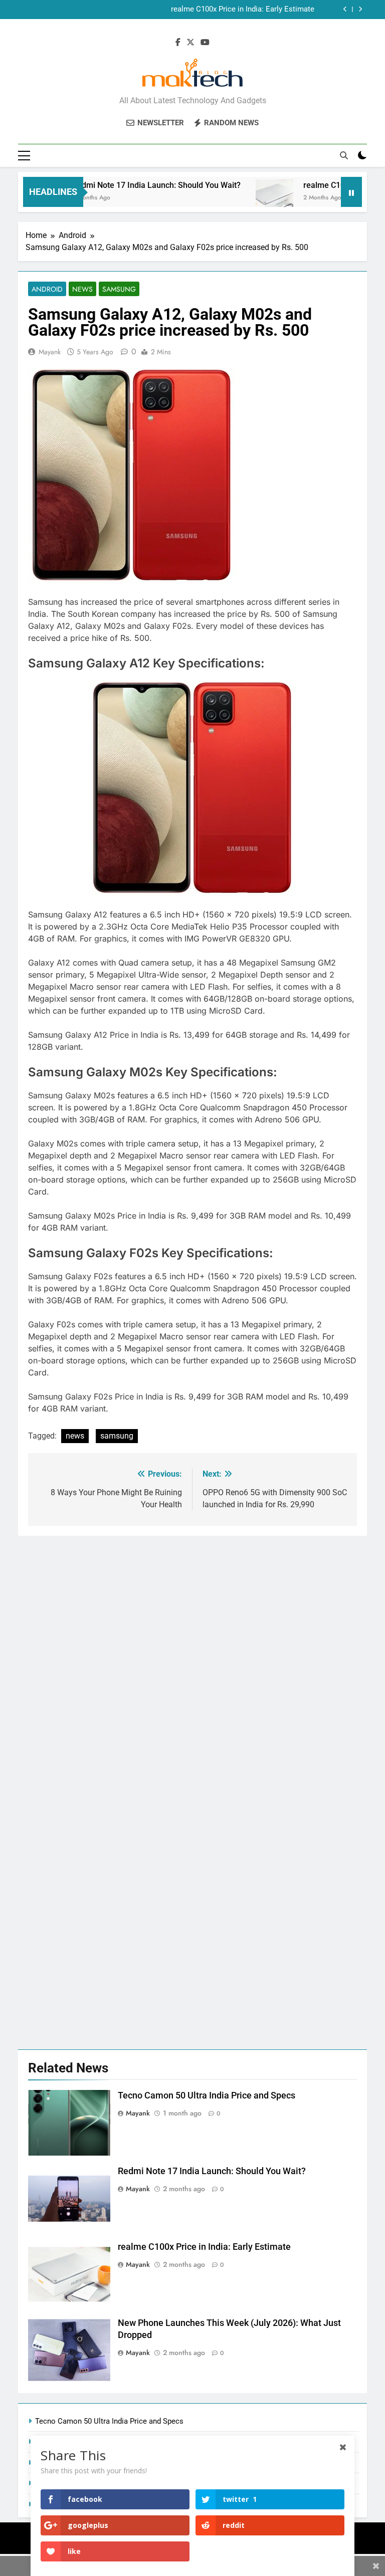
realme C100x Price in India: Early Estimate (204, 2247)
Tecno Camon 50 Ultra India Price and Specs (207, 2095)
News (82, 289)
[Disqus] (192, 1661)
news (75, 1436)
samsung (117, 1436)
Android (47, 289)
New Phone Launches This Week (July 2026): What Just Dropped (207, 10)
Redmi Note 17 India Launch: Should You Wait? (130, 185)
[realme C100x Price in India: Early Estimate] (248, 198)
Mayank (50, 352)
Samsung (119, 289)
